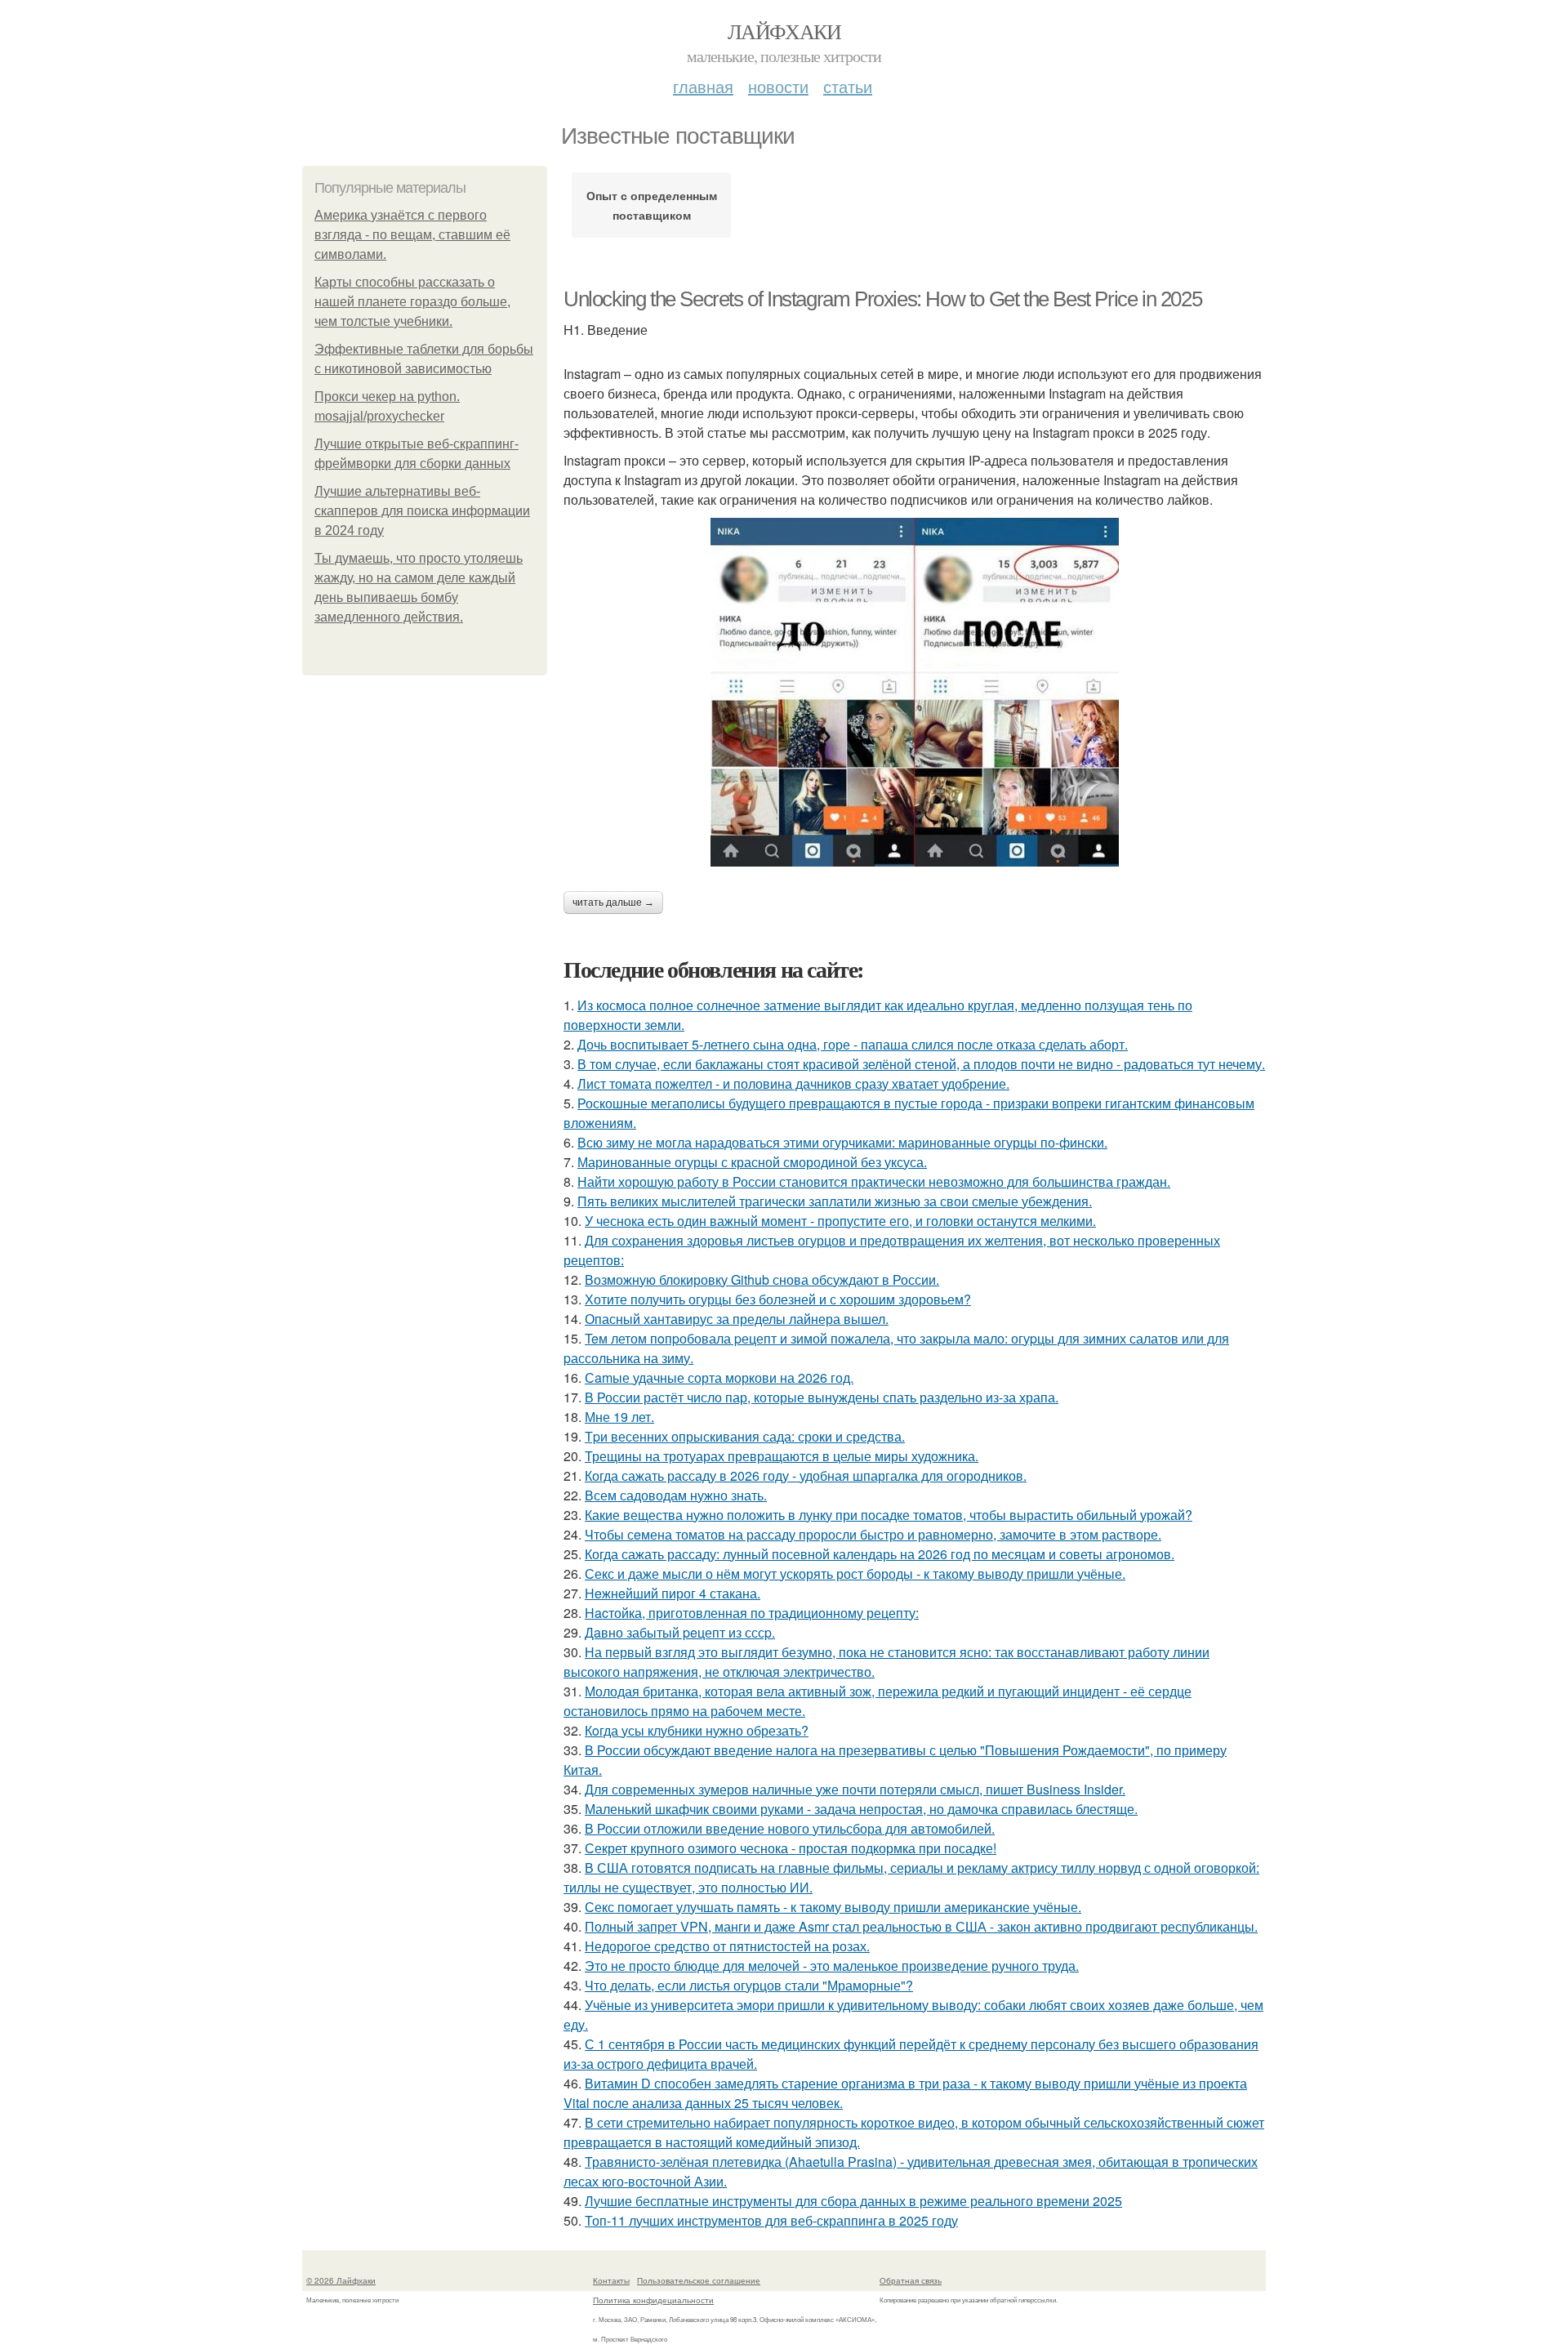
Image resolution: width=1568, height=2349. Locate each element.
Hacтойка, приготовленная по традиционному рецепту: (752, 1613)
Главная (703, 86)
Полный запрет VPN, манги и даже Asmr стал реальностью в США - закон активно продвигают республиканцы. (921, 1926)
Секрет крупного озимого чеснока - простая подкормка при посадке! (791, 1848)
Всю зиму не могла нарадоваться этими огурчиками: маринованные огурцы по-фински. (842, 1142)
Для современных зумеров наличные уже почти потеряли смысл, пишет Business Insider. (855, 1789)
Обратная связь (911, 2280)
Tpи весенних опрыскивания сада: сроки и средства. (745, 1436)
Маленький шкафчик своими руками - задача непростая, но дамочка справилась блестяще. (861, 1809)
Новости (778, 86)
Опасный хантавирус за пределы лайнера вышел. (737, 1319)
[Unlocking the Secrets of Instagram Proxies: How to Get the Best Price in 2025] (915, 692)
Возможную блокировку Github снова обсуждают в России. (762, 1279)
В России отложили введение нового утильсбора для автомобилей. (790, 1828)
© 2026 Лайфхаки (341, 2280)
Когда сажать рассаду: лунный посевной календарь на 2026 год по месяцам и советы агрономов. (880, 1554)
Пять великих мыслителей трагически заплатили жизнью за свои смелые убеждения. (835, 1201)
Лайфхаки (784, 31)
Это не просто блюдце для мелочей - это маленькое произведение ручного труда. (832, 1966)
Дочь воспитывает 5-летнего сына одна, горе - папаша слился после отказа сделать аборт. (853, 1044)
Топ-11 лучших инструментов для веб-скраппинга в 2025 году (771, 2220)
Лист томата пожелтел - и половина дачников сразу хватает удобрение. (793, 1083)
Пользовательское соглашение (699, 2280)
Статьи (848, 86)
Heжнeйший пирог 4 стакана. (673, 1593)
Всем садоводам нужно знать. (676, 1495)
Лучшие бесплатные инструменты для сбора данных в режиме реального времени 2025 (853, 2201)
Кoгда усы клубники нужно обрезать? (697, 1730)
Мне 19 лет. (619, 1417)
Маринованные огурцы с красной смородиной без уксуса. (752, 1162)
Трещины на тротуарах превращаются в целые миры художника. (782, 1456)
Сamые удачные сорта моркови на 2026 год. (719, 1377)
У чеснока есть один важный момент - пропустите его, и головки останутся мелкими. (840, 1221)
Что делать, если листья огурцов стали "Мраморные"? (749, 1985)
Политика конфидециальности (653, 2300)
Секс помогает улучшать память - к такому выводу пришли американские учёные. (833, 1907)
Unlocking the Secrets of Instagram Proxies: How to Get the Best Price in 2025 (882, 299)
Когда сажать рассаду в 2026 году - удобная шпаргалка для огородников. (806, 1475)
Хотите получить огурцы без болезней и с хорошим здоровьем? (778, 1299)
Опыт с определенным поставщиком (652, 205)
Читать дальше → (613, 903)
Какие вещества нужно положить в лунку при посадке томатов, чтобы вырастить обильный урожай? (889, 1515)
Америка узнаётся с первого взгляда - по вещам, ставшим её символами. (412, 235)
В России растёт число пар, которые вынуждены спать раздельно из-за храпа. (822, 1397)
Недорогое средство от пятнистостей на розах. (727, 1946)
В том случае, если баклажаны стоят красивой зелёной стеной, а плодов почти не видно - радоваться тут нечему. (921, 1064)
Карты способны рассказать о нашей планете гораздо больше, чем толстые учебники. (412, 302)
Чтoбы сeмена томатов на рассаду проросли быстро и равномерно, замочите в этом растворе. (873, 1534)
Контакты (611, 2280)
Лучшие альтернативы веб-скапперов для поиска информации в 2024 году (422, 511)
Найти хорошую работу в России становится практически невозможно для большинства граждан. (874, 1181)
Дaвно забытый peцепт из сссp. (680, 1632)
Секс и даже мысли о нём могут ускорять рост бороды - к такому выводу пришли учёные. (855, 1573)
